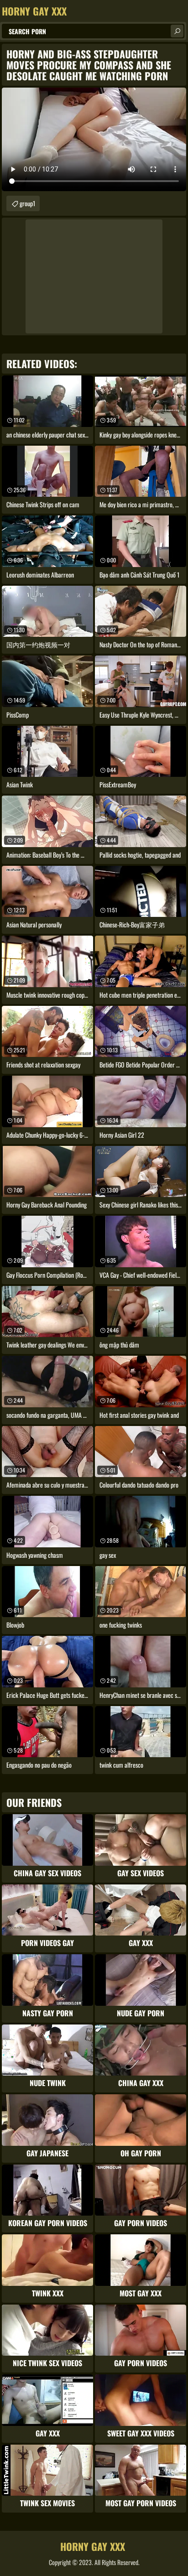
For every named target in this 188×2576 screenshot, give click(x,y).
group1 (27, 203)
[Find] (177, 31)
